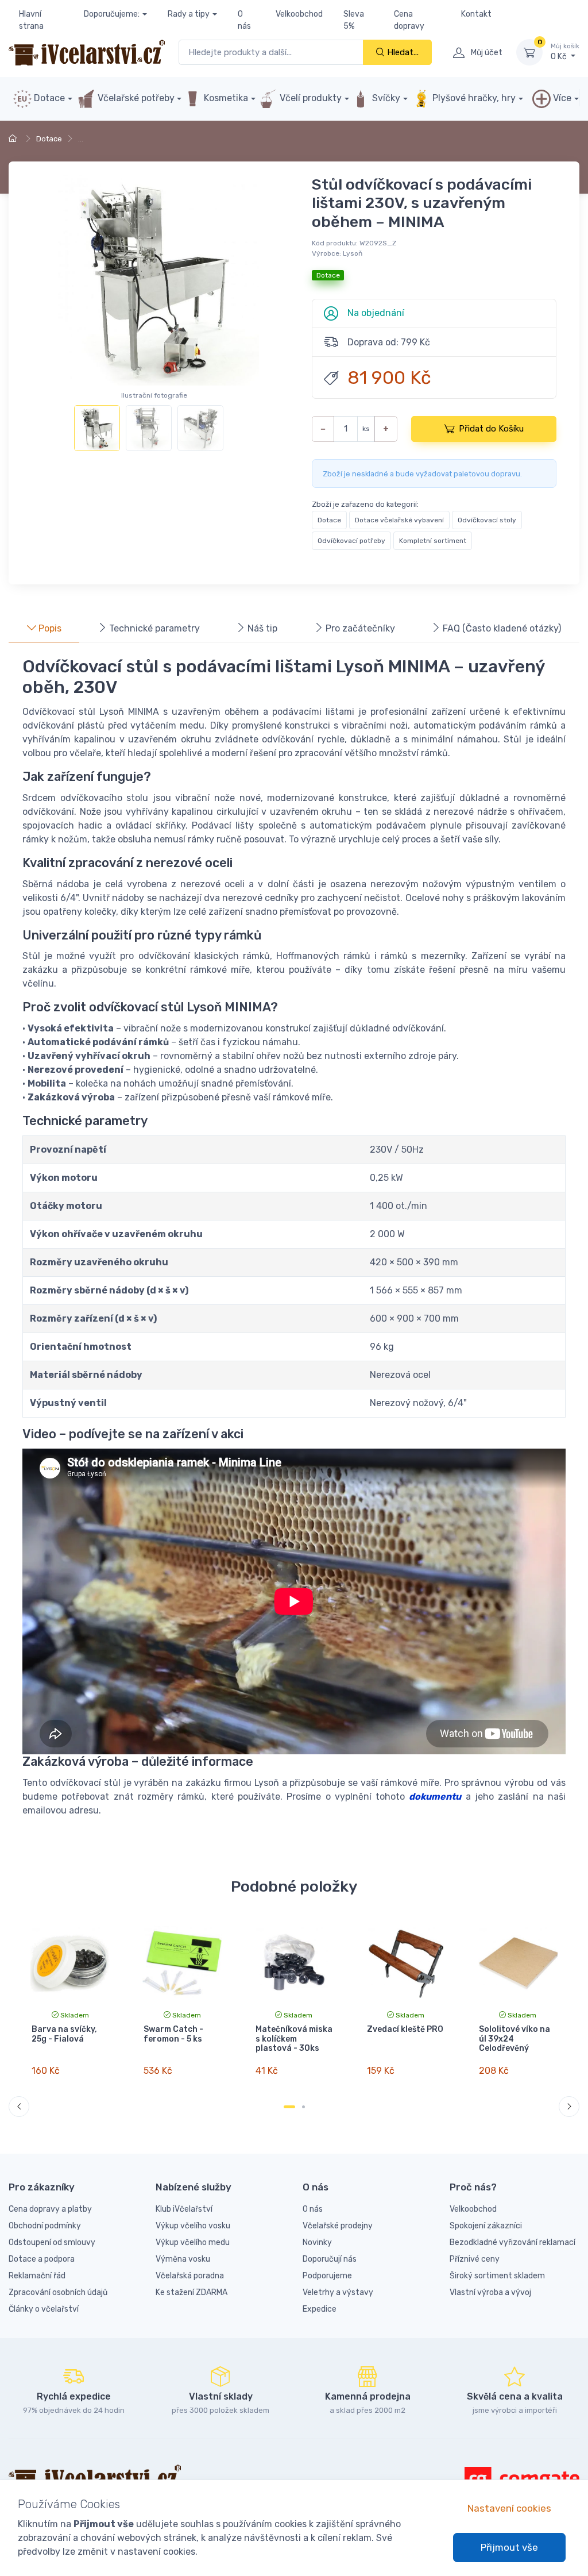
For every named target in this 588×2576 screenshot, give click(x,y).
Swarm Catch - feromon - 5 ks (173, 2034)
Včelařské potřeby (135, 98)
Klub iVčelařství (184, 2209)
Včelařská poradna (190, 2276)
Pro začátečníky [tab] (359, 628)
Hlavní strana (31, 20)
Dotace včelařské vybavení (399, 520)
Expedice (320, 2309)
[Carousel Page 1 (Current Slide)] (289, 2107)
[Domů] (14, 139)
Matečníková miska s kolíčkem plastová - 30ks (294, 2039)
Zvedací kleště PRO (405, 2029)
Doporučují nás (330, 2259)
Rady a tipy (189, 14)
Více (561, 98)
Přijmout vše (509, 2547)
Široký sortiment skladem (497, 2276)
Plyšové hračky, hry (474, 98)
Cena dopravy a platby (50, 2209)
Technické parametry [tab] (153, 628)
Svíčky (385, 98)
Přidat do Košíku (491, 429)
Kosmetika (225, 98)
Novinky (317, 2242)
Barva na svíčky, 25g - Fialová (64, 2034)
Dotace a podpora (42, 2259)
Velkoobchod (299, 14)
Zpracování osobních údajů (58, 2292)
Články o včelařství (44, 2309)
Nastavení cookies (509, 2508)
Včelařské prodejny (338, 2226)
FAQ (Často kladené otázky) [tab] (501, 628)
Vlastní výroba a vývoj (490, 2292)
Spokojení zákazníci (486, 2226)
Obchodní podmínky (45, 2226)
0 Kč (565, 52)
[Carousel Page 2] (303, 2107)
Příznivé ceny (475, 2259)
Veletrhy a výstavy (338, 2292)
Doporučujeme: (112, 14)
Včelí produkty (310, 98)
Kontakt (476, 14)
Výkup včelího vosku (193, 2226)
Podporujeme (327, 2276)
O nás (244, 20)
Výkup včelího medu (193, 2242)
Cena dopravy (409, 20)
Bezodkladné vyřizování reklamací (512, 2242)
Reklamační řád (37, 2276)
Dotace (48, 98)
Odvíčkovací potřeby (351, 541)
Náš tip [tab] (261, 628)
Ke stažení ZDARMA (192, 2292)
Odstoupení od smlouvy (52, 2242)
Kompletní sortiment (433, 541)
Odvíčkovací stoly (487, 520)
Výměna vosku (183, 2259)
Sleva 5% (354, 20)
